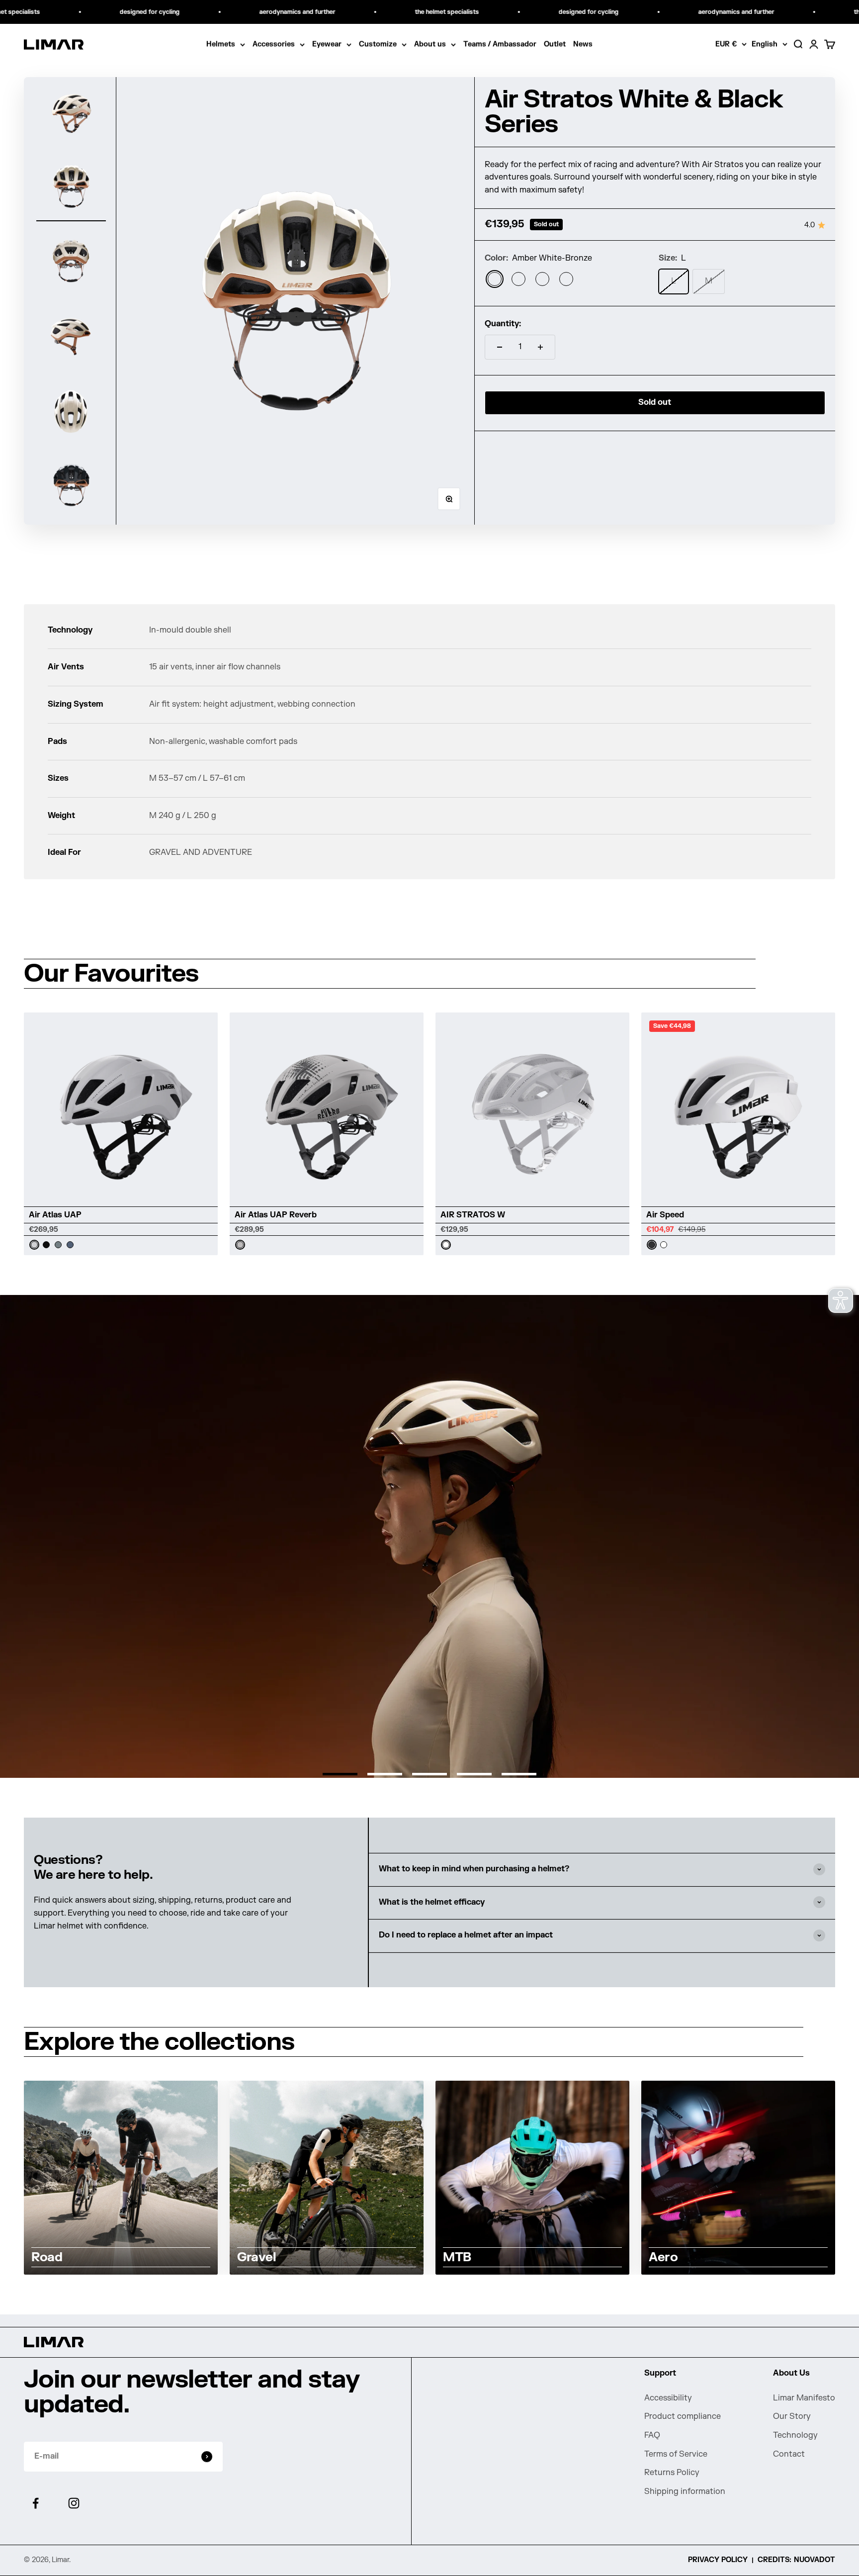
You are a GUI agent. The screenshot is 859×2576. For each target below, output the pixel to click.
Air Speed (665, 1215)
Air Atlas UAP (55, 1215)
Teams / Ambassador (500, 44)
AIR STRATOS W (473, 1215)
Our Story (792, 2416)
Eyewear (327, 44)
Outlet (555, 44)
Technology (795, 2435)
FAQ (652, 2435)
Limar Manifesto (804, 2398)
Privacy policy (718, 2560)
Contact (789, 2454)
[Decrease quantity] (500, 347)
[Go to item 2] (71, 186)
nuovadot (815, 2560)
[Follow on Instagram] (74, 2503)
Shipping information (685, 2491)
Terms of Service (676, 2454)
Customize (378, 44)
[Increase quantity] (540, 347)
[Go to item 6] (71, 485)
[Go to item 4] (71, 336)
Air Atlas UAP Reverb (276, 1215)
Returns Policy (672, 2473)
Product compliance (683, 2416)
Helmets (221, 44)
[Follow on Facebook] (36, 2503)
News (583, 44)
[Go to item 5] (71, 410)
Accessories (274, 44)
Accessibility (668, 2398)
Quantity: (503, 324)
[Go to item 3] (71, 261)
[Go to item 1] (71, 112)
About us (430, 44)
